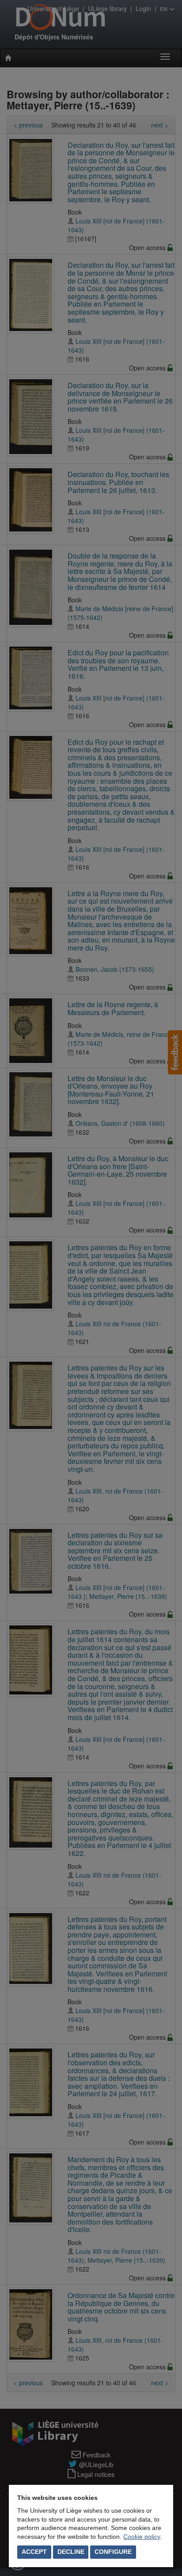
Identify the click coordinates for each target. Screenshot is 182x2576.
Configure (113, 2552)
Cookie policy (142, 2537)
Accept (34, 2552)
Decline (71, 2552)
